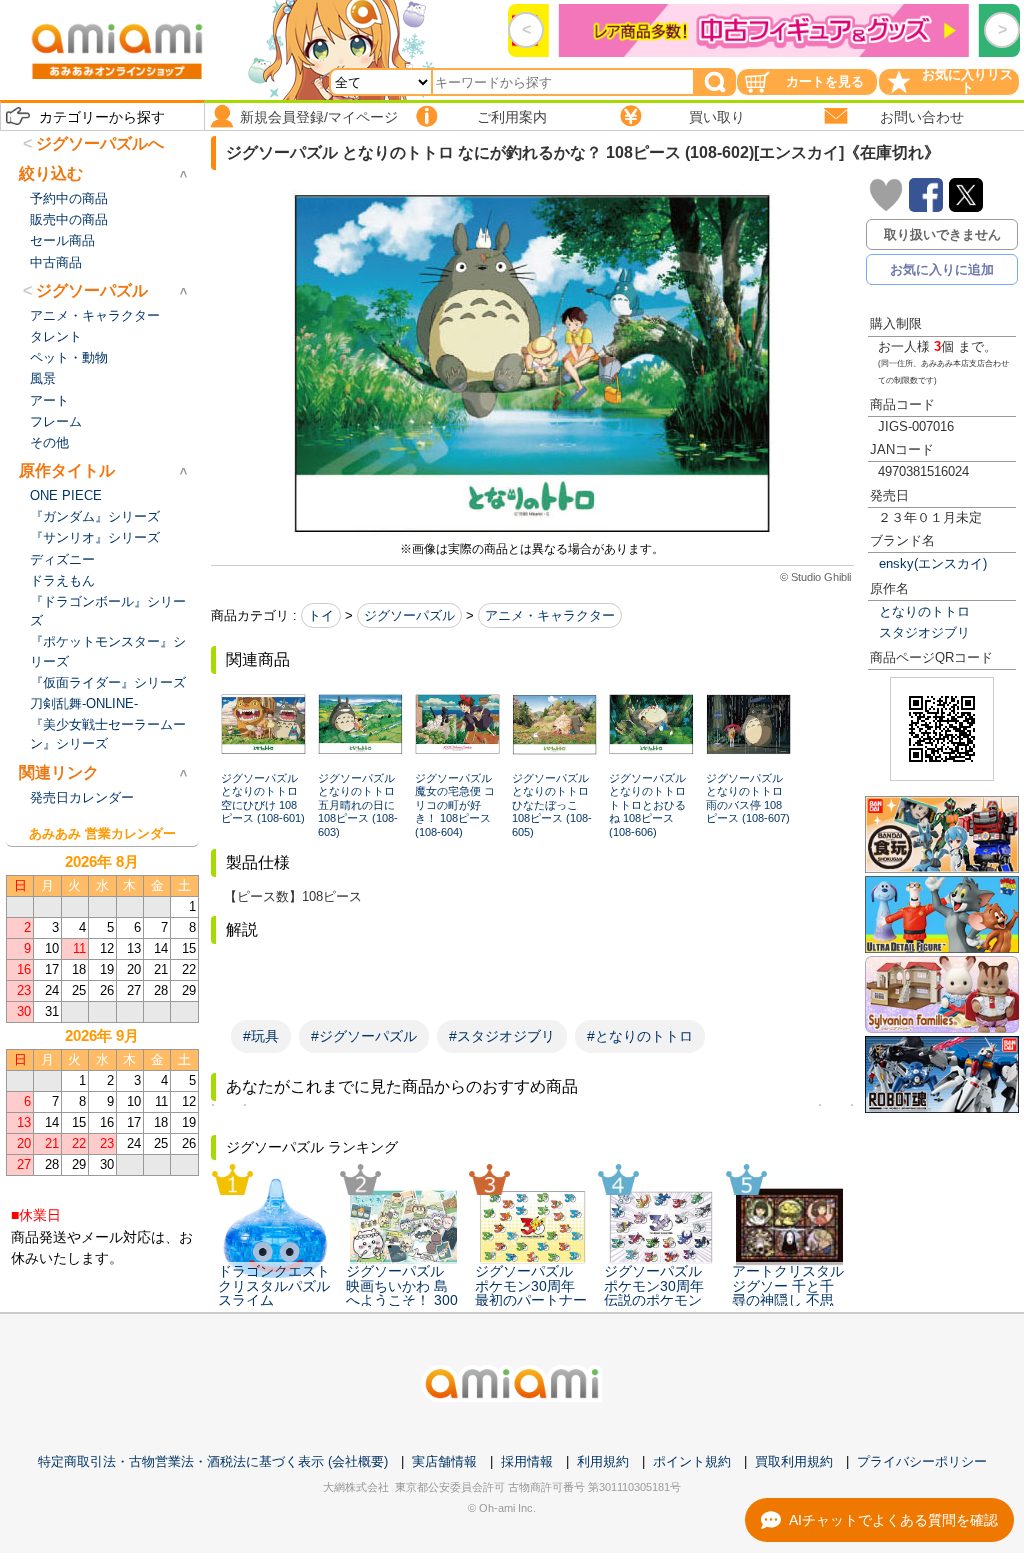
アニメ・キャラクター (550, 615)
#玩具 (261, 1036)
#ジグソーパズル (364, 1036)
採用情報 (527, 1461)
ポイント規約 (692, 1461)
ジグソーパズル (409, 615)
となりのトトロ (924, 611)
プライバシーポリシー (922, 1461)
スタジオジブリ (924, 632)
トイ (321, 615)
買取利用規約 (794, 1461)
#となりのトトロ (640, 1036)
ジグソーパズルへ (100, 143)
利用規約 (603, 1461)
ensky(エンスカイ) (933, 563)
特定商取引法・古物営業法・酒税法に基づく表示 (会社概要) (213, 1461)
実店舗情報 (444, 1461)
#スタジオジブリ (502, 1036)
